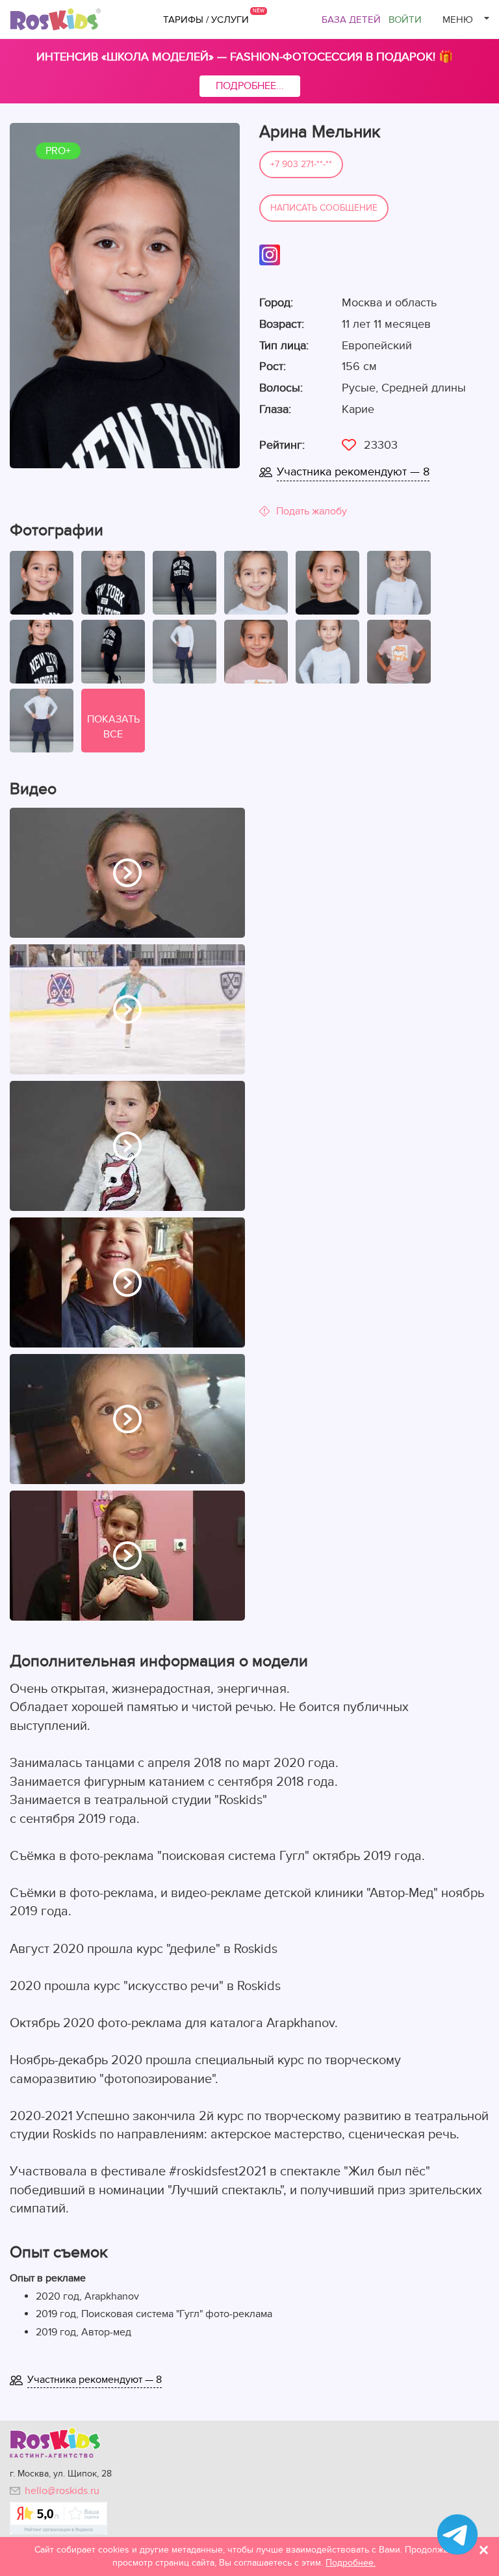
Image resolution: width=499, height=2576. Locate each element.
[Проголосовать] (349, 445)
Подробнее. (351, 2563)
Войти (405, 20)
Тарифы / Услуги (206, 20)
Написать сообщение (324, 208)
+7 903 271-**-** (301, 164)
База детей (351, 20)
